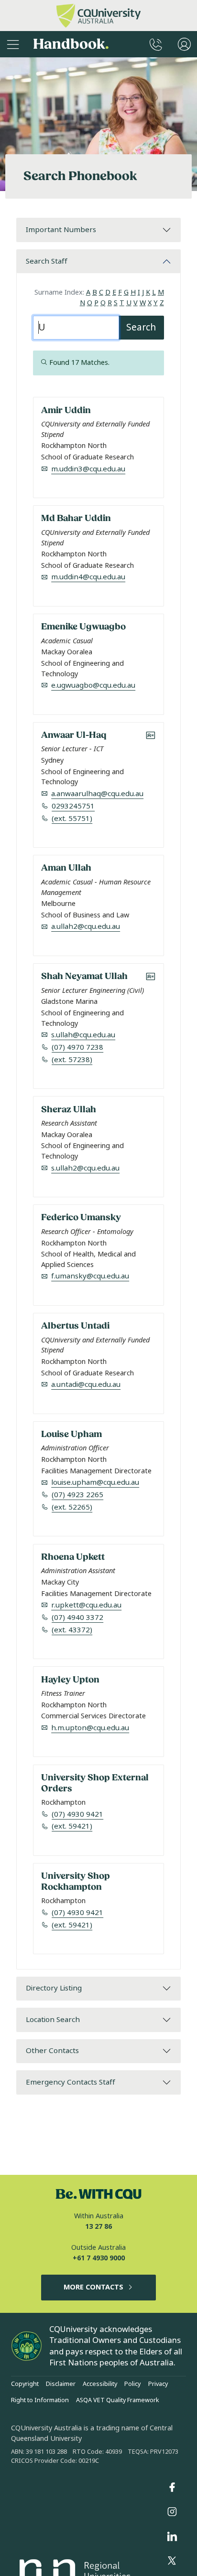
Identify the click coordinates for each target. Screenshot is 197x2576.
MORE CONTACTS (93, 2287)
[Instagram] (172, 2512)
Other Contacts (52, 2051)
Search (141, 327)
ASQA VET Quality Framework (118, 2400)
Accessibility (100, 2384)
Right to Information (40, 2400)
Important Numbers (61, 230)
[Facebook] (172, 2487)
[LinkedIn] (172, 2536)
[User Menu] (184, 44)
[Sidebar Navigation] (13, 44)
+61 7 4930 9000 (99, 2258)
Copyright (25, 2384)
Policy (132, 2384)
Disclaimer (61, 2384)
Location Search (53, 2020)
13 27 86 (98, 2227)
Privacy (158, 2384)
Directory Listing (54, 1988)
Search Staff (47, 261)
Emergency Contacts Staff (71, 2082)
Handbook (71, 44)
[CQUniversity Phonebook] (156, 44)
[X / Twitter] (172, 2561)
